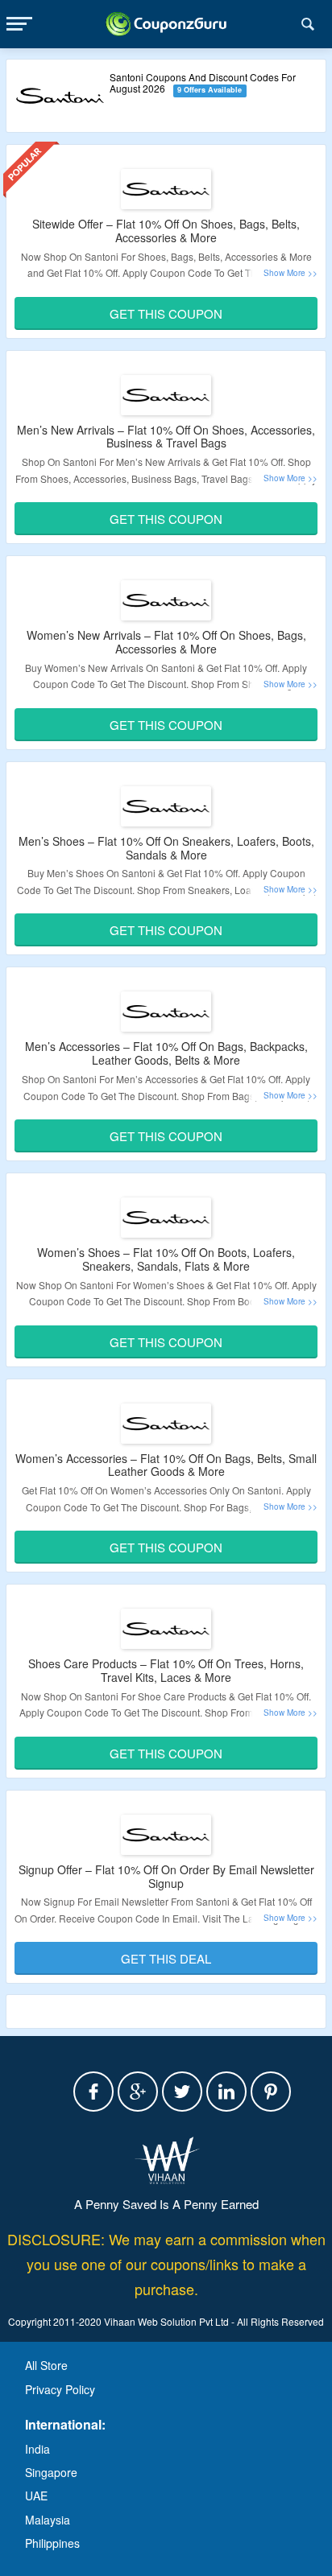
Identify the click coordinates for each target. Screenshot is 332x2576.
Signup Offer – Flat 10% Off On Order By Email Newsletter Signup (166, 1876)
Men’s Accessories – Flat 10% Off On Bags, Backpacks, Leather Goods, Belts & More (166, 1053)
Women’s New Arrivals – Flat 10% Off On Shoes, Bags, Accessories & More (166, 642)
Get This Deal (166, 1958)
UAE (36, 2496)
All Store (46, 2365)
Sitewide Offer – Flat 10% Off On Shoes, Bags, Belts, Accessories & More (166, 231)
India (37, 2449)
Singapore (51, 2472)
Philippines (52, 2543)
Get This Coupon (166, 313)
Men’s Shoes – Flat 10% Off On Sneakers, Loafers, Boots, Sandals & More (166, 848)
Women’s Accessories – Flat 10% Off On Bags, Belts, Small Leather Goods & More (166, 1465)
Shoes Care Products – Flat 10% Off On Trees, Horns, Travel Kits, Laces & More (166, 1670)
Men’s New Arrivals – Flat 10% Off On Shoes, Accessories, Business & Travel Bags (166, 437)
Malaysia (48, 2520)
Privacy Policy (60, 2389)
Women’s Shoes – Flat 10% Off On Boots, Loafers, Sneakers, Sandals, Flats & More (166, 1259)
